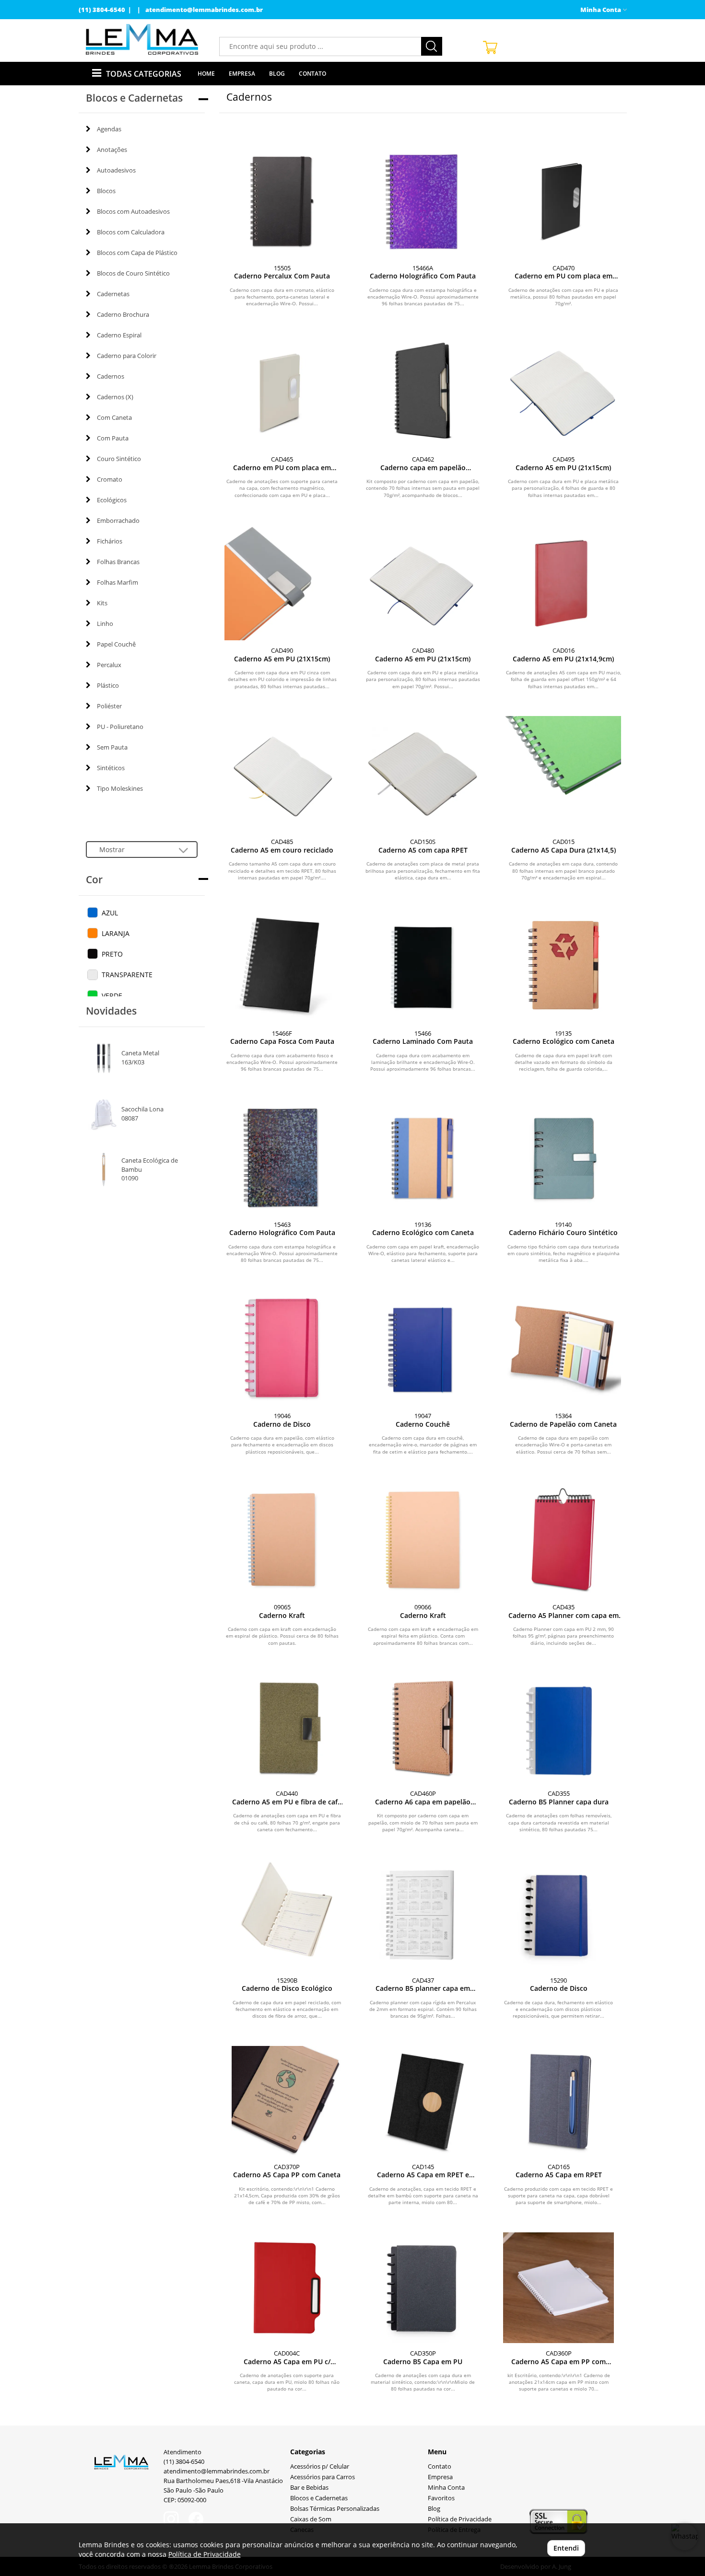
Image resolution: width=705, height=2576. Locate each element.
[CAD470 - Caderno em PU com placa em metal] (563, 200)
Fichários (110, 541)
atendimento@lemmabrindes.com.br (204, 10)
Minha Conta (446, 2488)
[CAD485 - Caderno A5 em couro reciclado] (282, 774)
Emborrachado (118, 520)
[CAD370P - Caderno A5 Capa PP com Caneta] (287, 2101)
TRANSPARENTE (127, 975)
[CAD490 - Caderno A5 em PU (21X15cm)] (282, 583)
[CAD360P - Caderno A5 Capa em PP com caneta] (558, 2288)
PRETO (112, 954)
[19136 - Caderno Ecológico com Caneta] (423, 1157)
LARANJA (116, 933)
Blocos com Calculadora (131, 232)
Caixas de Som (311, 2519)
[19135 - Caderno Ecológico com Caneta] (563, 965)
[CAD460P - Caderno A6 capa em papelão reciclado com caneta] (423, 1728)
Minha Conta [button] (601, 10)
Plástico (108, 685)
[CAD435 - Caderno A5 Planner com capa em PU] (563, 1539)
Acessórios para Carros (323, 2477)
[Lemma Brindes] (142, 39)
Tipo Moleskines (120, 788)
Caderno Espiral (119, 335)
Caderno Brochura (123, 314)
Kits (102, 603)
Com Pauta (113, 438)
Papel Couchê (116, 644)
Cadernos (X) (115, 397)
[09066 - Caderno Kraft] (423, 1539)
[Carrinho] (551, 47)
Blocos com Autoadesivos (133, 211)
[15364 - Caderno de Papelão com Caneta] (563, 1348)
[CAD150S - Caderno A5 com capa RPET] (423, 774)
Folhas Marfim (117, 582)
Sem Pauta (112, 747)
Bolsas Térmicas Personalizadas (335, 2509)
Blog (277, 74)
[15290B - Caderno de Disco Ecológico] (287, 1914)
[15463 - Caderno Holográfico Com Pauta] (282, 1157)
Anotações (112, 150)
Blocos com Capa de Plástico (137, 253)
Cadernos (111, 376)
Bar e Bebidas (309, 2488)
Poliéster (109, 706)
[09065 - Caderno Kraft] (282, 1539)
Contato (312, 74)
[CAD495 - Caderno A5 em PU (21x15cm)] (563, 391)
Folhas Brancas (118, 562)
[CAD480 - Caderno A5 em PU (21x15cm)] (423, 583)
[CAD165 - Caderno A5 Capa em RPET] (558, 2101)
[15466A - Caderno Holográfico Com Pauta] (423, 200)
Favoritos (441, 2498)
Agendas (109, 129)
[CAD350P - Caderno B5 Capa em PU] (423, 2288)
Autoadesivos (116, 170)
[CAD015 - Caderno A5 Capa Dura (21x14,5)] (563, 774)
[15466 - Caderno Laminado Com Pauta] (423, 965)
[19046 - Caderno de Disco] (282, 1348)
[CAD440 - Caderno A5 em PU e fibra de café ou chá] (287, 1728)
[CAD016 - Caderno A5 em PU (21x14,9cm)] (563, 583)
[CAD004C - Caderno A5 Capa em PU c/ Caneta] (287, 2288)
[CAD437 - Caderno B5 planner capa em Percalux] (423, 1914)
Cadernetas (113, 294)
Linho (105, 624)
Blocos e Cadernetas (319, 2498)
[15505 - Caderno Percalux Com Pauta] (282, 200)
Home (206, 74)
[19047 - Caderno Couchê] (423, 1348)
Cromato (110, 479)
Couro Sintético (119, 459)
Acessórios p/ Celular (320, 2466)
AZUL (110, 913)
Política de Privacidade (460, 2519)
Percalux (109, 665)
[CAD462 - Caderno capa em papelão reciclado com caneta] (423, 391)
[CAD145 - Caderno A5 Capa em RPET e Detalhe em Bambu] (423, 2101)
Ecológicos (112, 500)
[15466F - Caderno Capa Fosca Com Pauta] (282, 965)
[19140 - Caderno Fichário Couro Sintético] (563, 1157)
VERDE (112, 996)
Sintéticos (111, 768)
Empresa (242, 74)
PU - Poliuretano (120, 727)
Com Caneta (114, 417)
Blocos (106, 191)
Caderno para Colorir (127, 356)
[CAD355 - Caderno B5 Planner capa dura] (558, 1728)
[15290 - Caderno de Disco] (558, 1914)
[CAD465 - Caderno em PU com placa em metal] (282, 391)
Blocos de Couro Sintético (133, 273)
